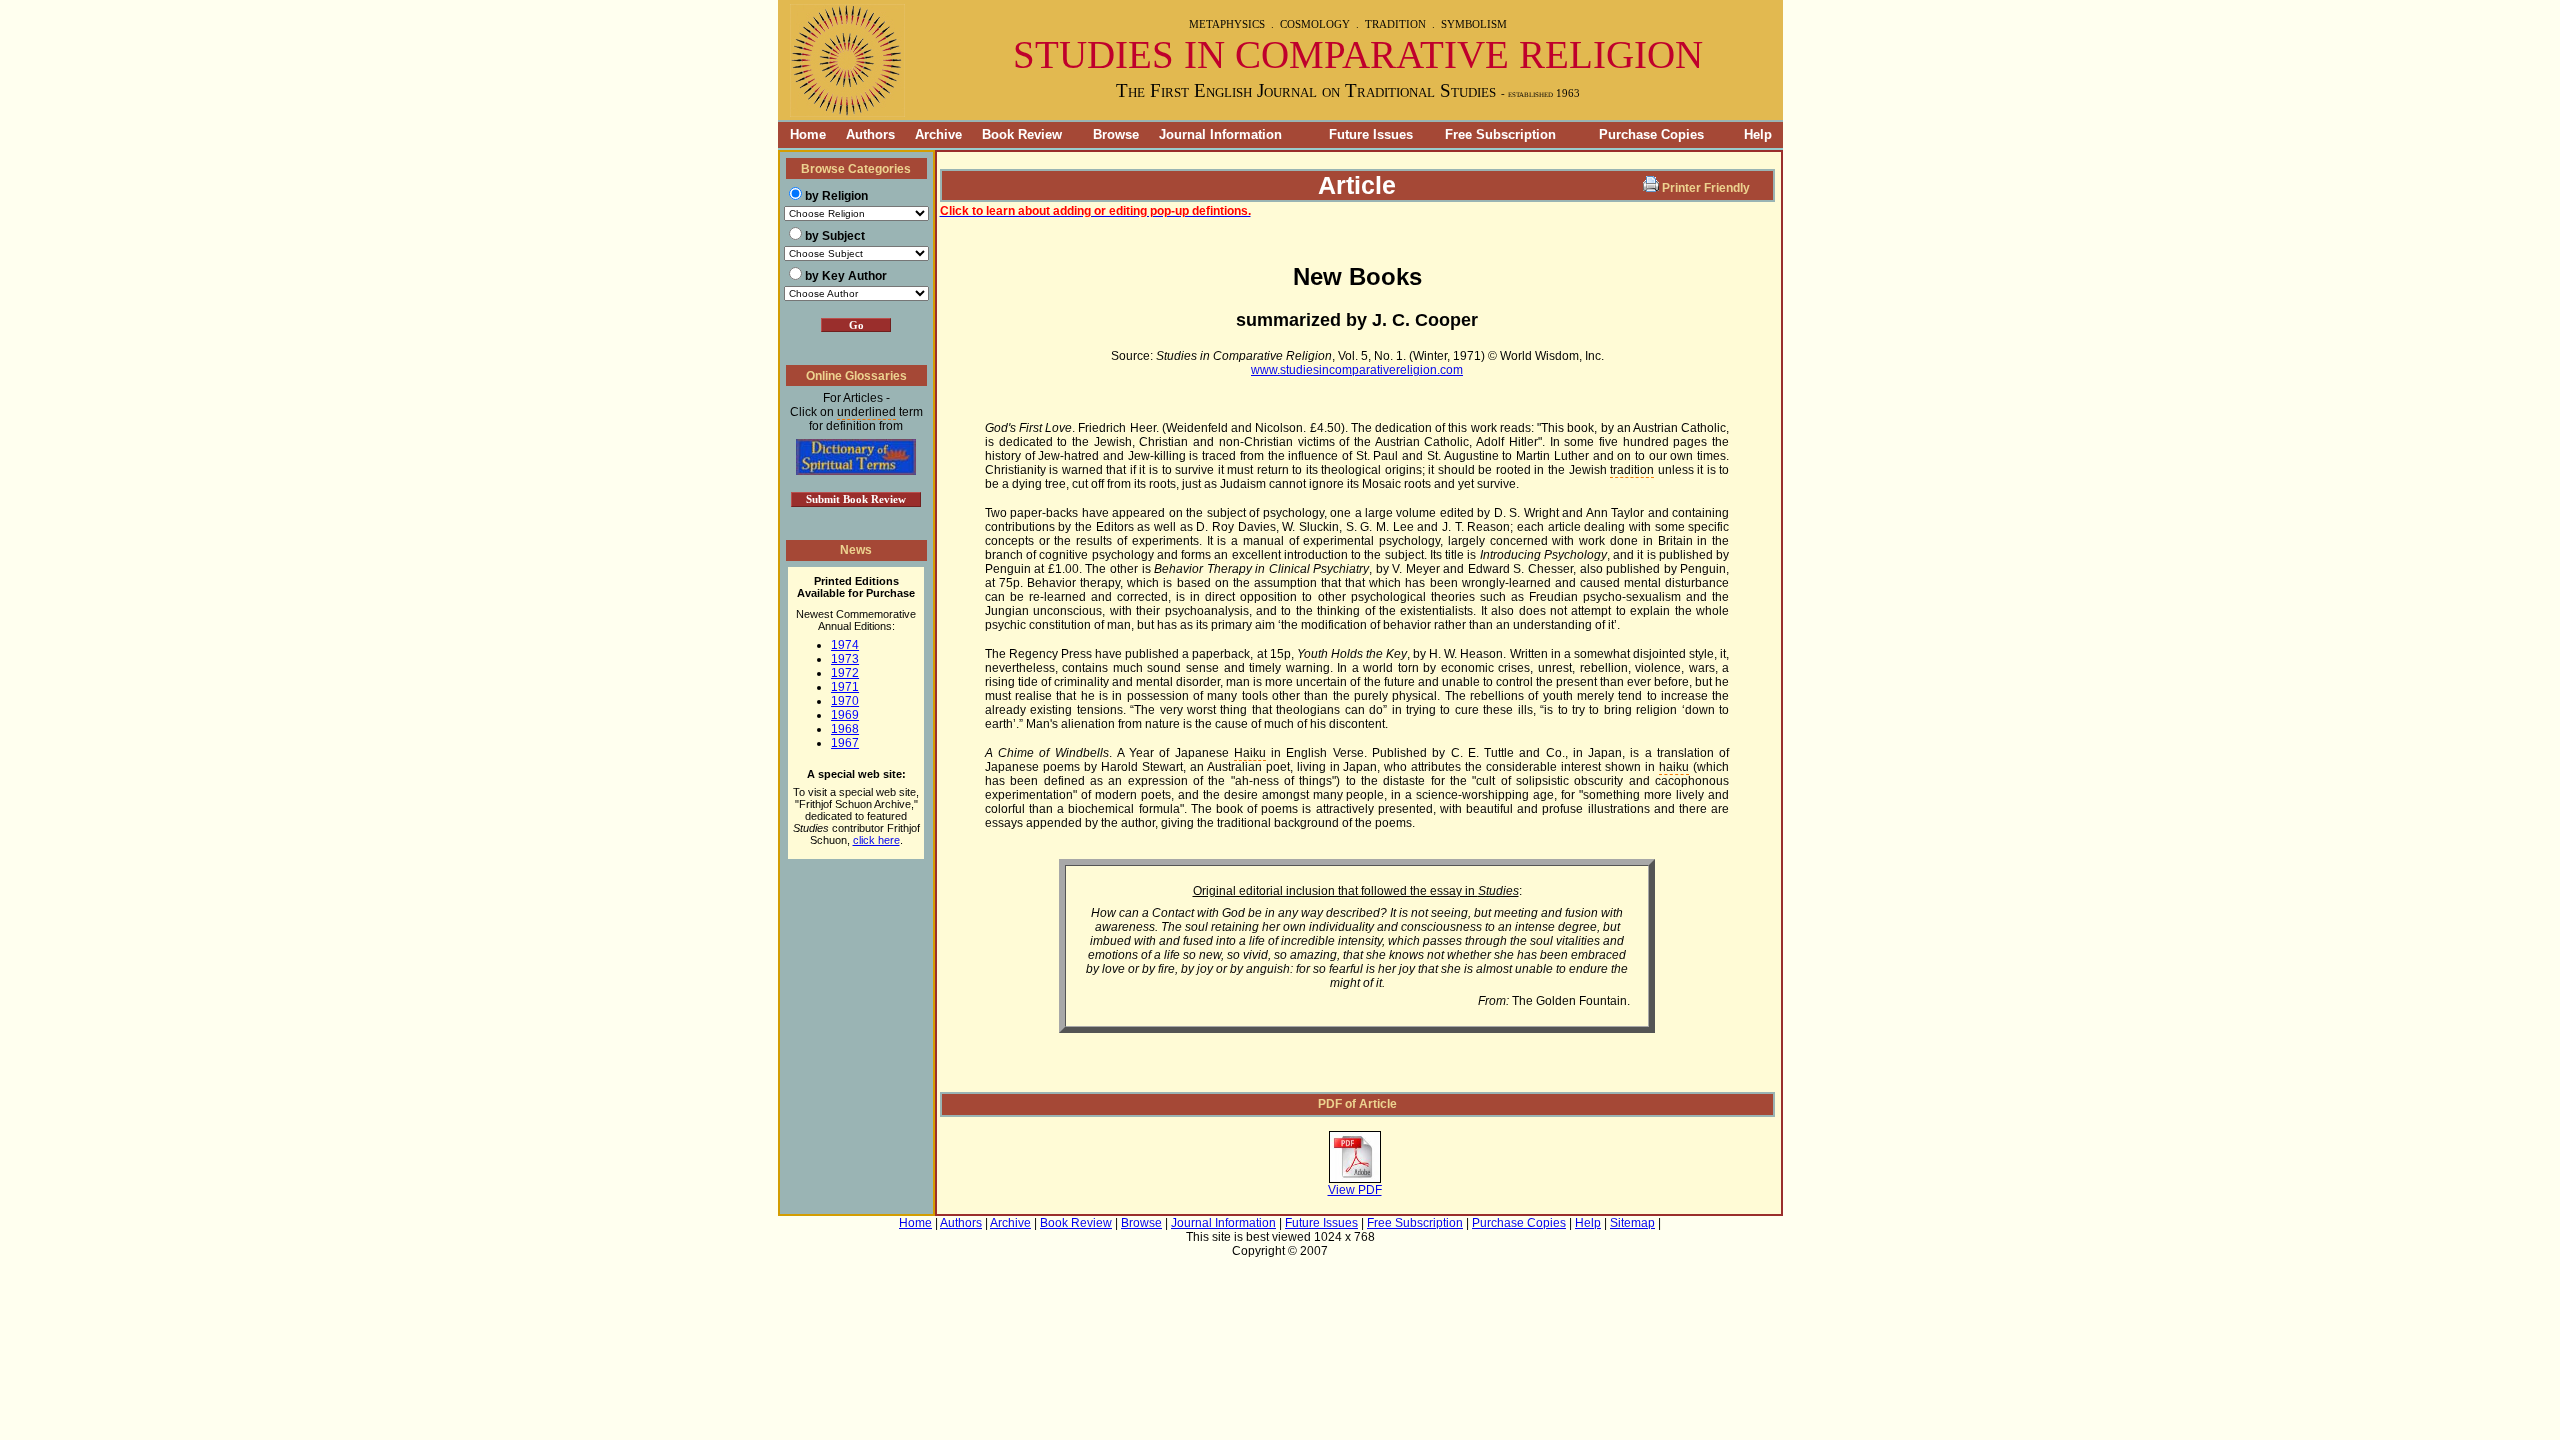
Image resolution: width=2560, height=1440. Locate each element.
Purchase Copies (1651, 134)
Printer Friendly (1706, 188)
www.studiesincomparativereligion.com (1357, 370)
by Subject (835, 236)
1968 (845, 729)
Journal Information (1220, 134)
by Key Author (846, 276)
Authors (870, 134)
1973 (845, 659)
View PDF (1355, 1190)
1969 (845, 715)
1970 (845, 701)
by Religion (836, 196)
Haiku (1250, 753)
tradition (1632, 470)
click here (876, 840)
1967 (845, 743)
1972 (845, 673)
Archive (938, 134)
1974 (845, 645)
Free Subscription (1500, 134)
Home (802, 134)
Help (1758, 134)
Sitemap (1632, 1223)
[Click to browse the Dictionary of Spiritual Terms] (856, 471)
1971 (845, 687)
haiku (1674, 767)
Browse (1116, 134)
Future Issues (1371, 134)
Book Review (1022, 134)
